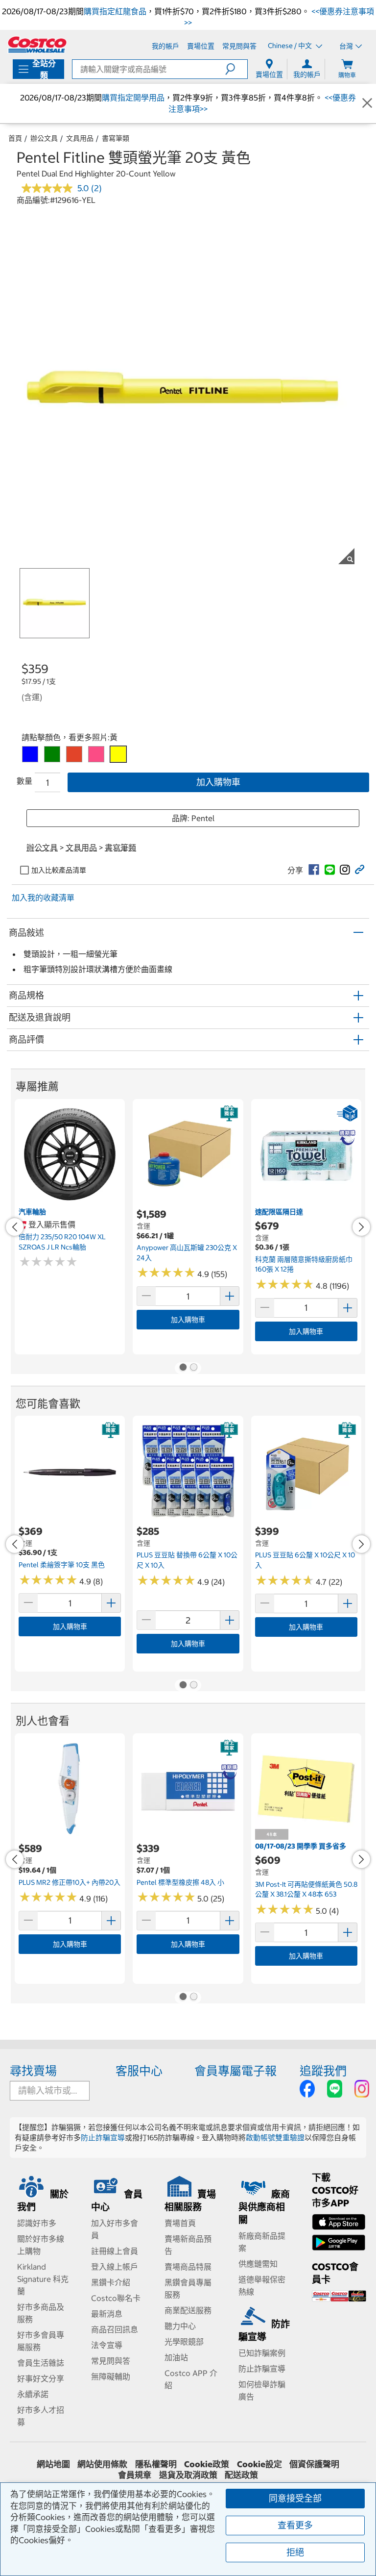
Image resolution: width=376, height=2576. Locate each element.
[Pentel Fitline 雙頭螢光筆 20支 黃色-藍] (30, 754)
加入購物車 (218, 782)
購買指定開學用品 (133, 98)
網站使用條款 (102, 2464)
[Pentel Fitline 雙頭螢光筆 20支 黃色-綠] (52, 754)
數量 (24, 781)
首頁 (15, 138)
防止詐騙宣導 (103, 2138)
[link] (314, 870)
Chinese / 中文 (291, 46)
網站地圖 (53, 2464)
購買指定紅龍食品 (115, 11)
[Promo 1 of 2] (183, 1368)
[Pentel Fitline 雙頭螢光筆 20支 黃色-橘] (74, 754)
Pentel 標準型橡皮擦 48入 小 (180, 1882)
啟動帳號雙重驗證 (275, 2138)
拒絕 (295, 2552)
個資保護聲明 (314, 2464)
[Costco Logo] (37, 45)
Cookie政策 (207, 2464)
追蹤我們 (323, 2071)
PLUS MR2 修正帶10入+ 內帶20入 (70, 1882)
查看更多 (295, 2525)
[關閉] (367, 103)
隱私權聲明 (156, 2464)
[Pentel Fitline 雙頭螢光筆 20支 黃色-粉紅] (96, 754)
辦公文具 (44, 138)
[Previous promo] (15, 1227)
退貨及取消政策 (188, 2475)
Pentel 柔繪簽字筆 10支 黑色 (62, 1565)
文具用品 (80, 138)
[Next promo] (361, 1227)
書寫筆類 (116, 138)
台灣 (346, 46)
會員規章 (135, 2475)
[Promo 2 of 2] (193, 1368)
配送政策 (241, 2475)
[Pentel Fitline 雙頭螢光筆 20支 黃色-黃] (118, 754)
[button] (236, 69)
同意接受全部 (295, 2498)
